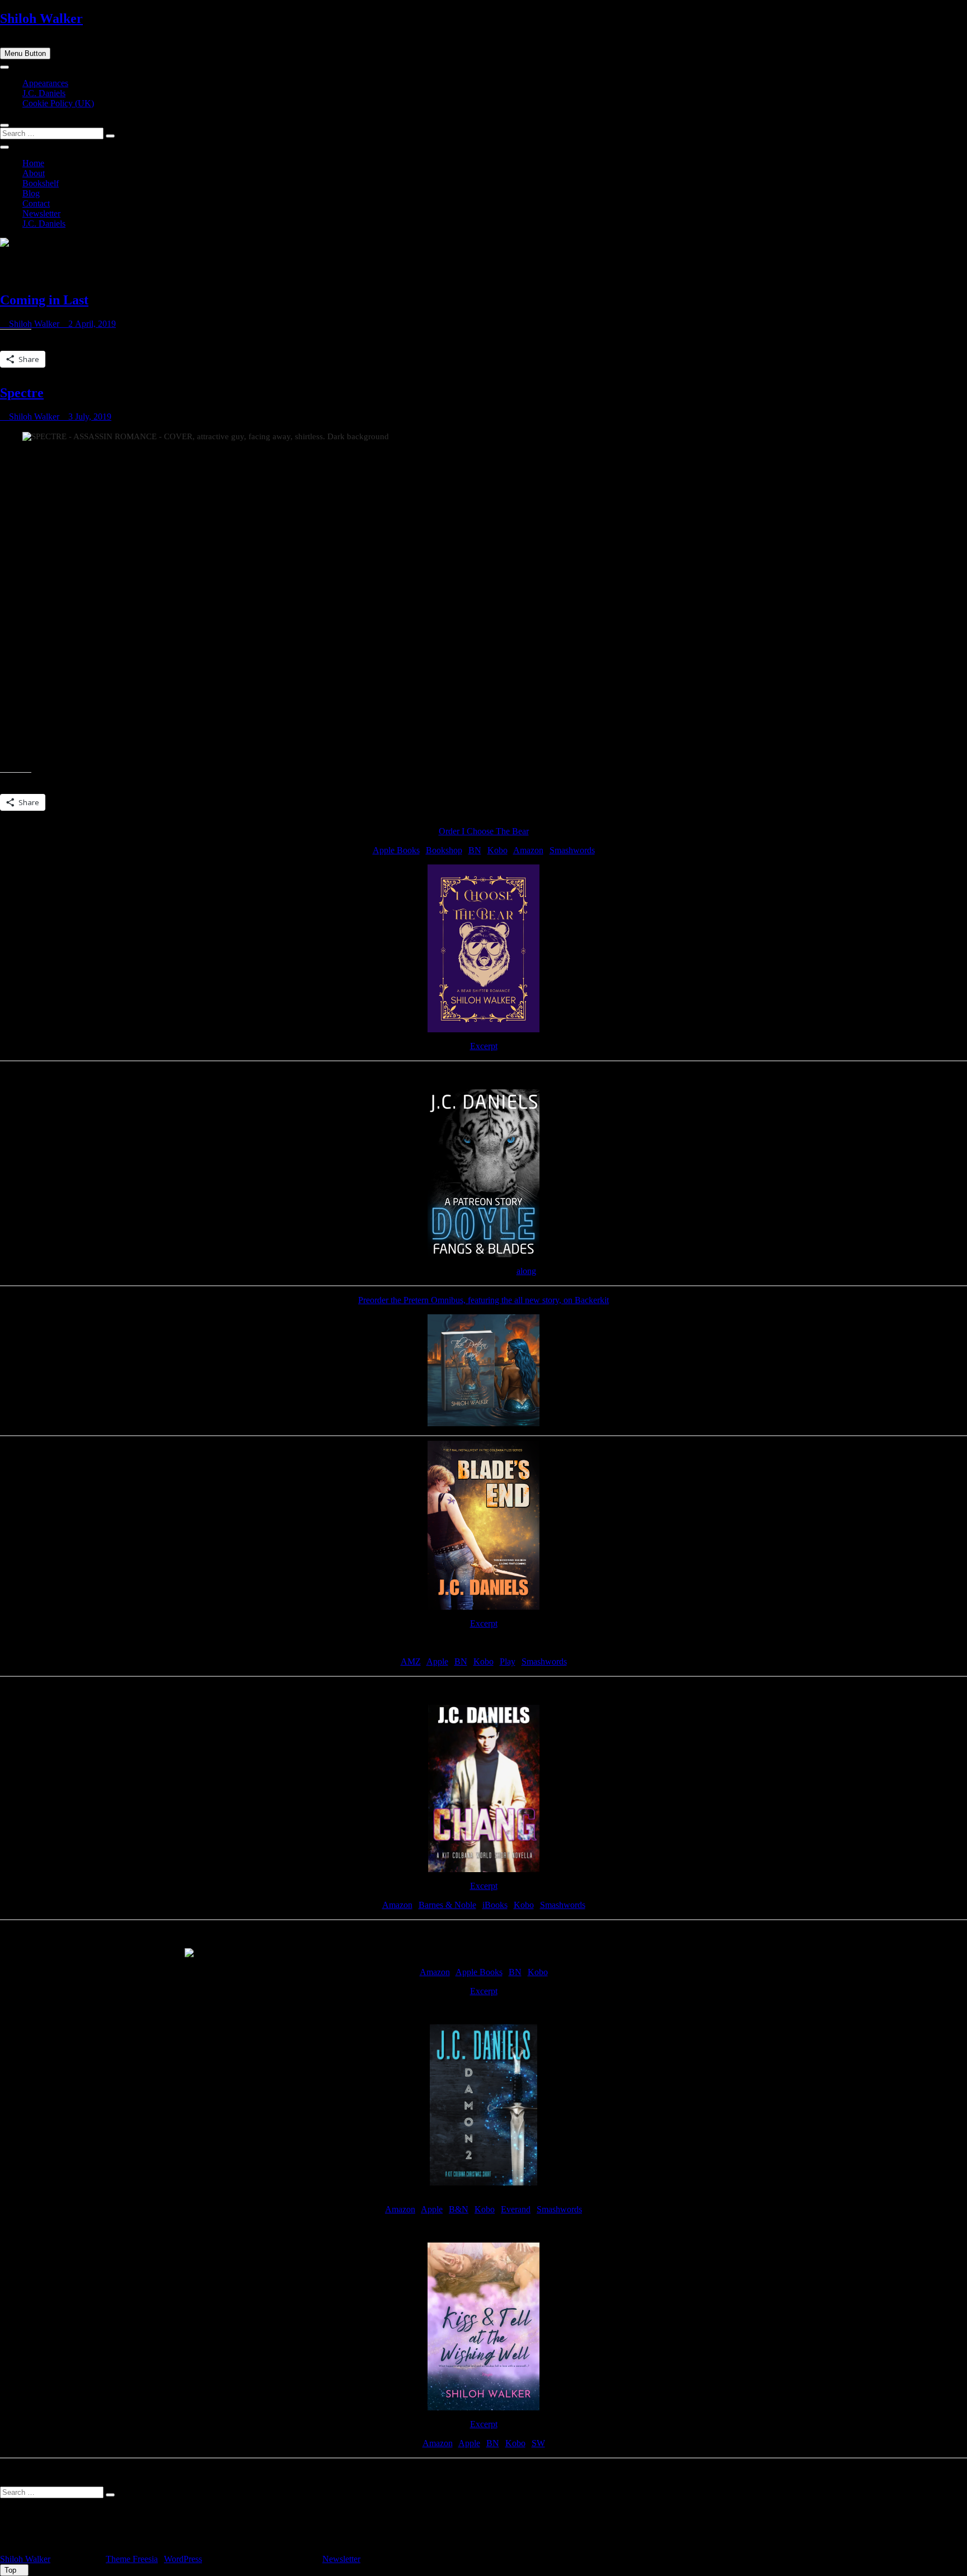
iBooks (495, 1905)
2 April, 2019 (91, 324)
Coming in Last (44, 300)
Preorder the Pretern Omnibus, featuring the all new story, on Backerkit (483, 1300)
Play (508, 1661)
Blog (31, 193)
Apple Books (396, 850)
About (34, 173)
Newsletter (41, 213)
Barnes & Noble (447, 1905)
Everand (516, 2209)
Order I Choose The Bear (484, 831)
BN (475, 850)
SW (538, 2443)
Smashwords (572, 850)
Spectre (22, 393)
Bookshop (444, 850)
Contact (36, 203)
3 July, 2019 (89, 417)
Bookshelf (41, 183)
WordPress (183, 2559)
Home (33, 163)
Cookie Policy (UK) (58, 103)
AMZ (411, 1661)
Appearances (45, 83)
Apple (437, 1661)
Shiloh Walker (41, 18)
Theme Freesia (132, 2559)
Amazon (528, 850)
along (526, 1271)
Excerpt (484, 1046)
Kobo (497, 850)
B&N (459, 2209)
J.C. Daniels (44, 93)
